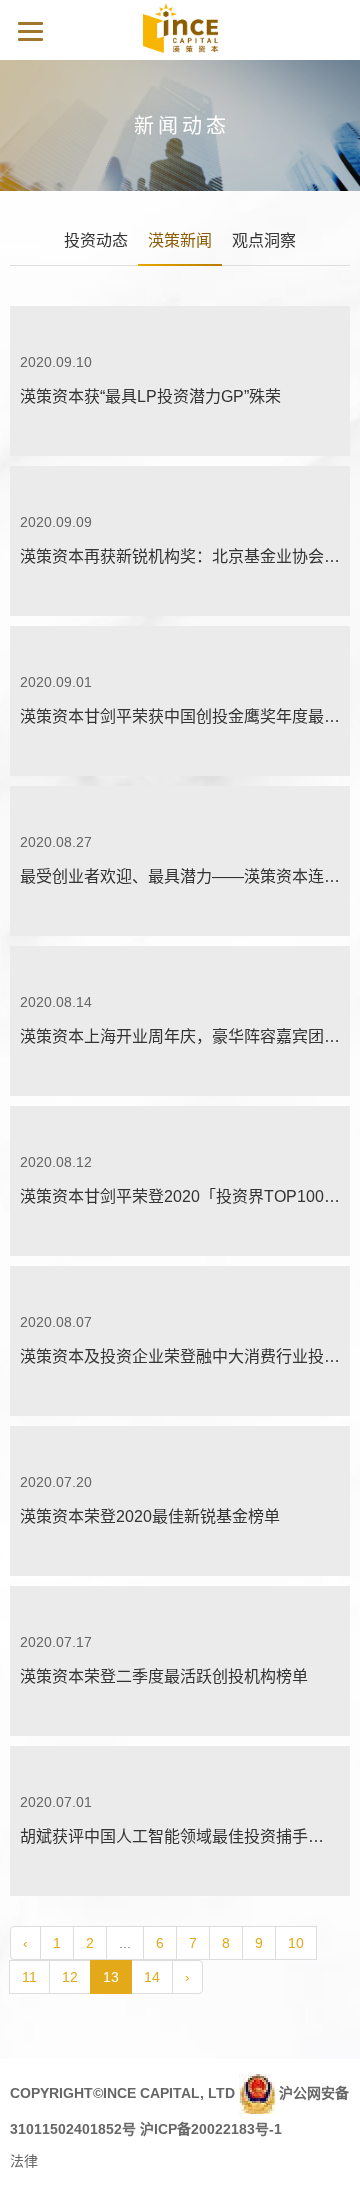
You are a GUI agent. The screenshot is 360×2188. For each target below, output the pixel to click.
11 (29, 1977)
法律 (24, 2161)
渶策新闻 (180, 240)
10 (296, 1943)
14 (152, 1977)
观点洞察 (264, 240)
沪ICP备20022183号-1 (211, 2129)
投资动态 (96, 240)
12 (70, 1977)
